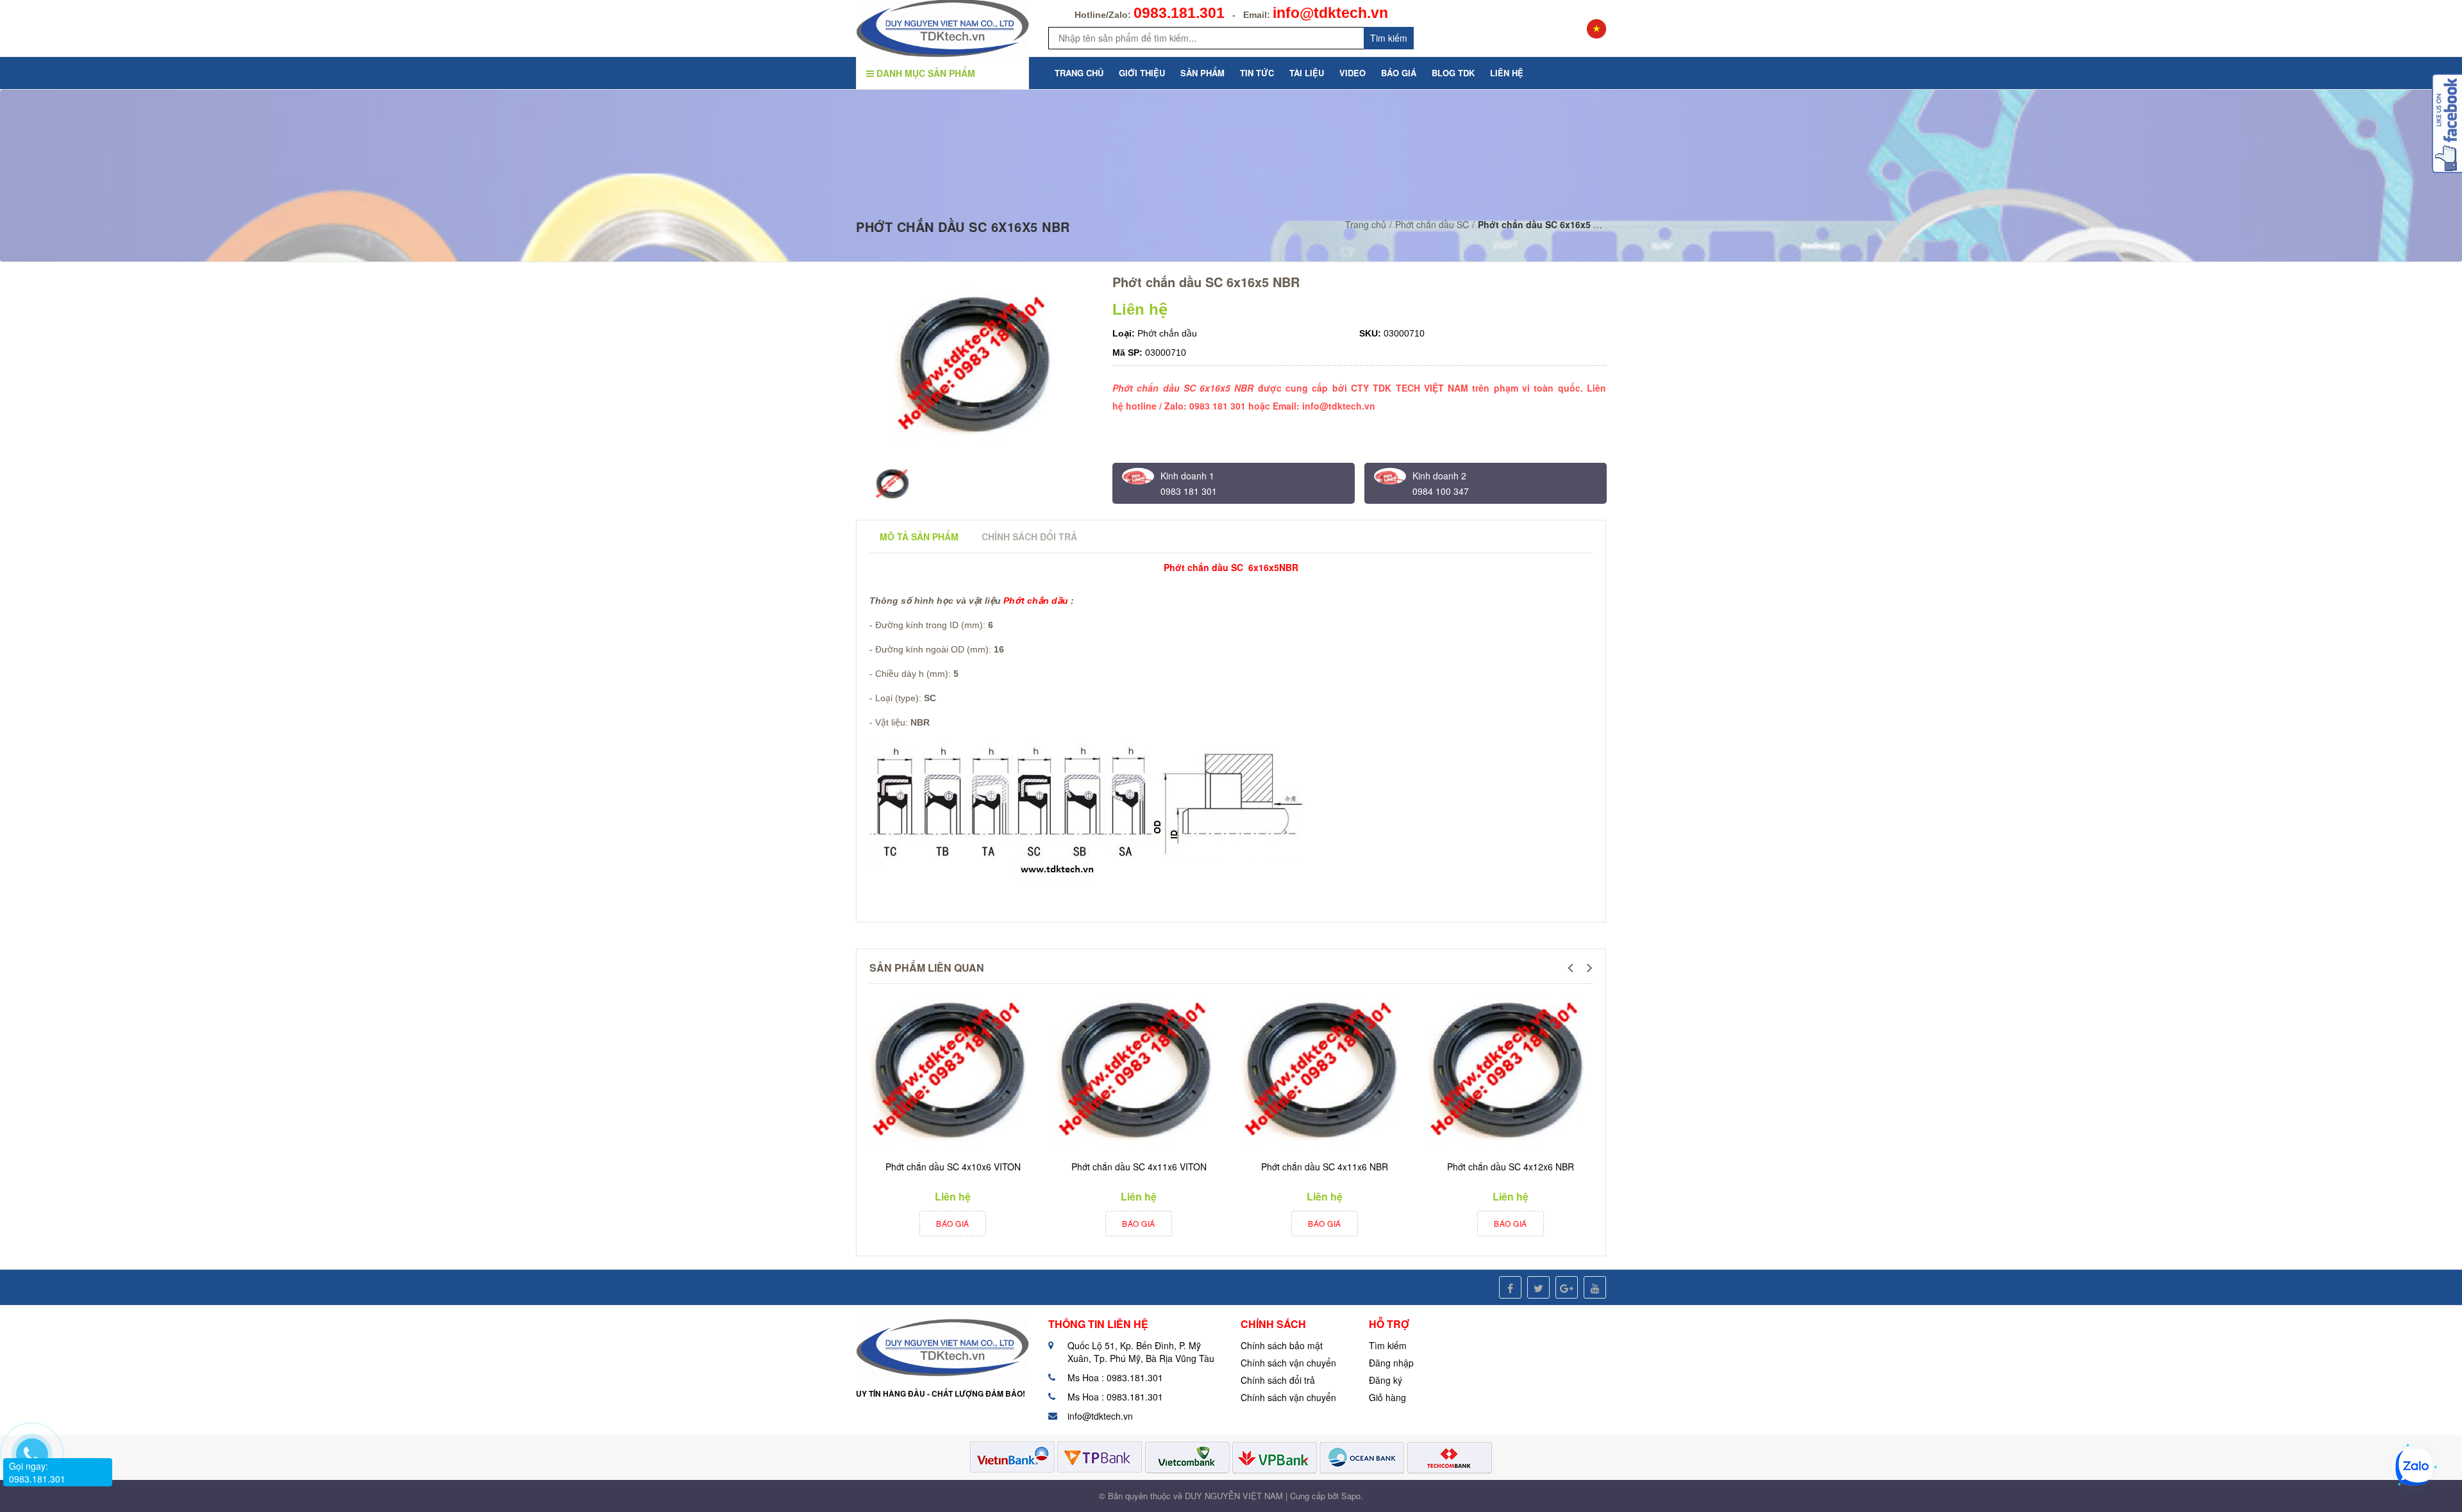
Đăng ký (1386, 1380)
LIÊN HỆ (1507, 73)
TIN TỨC (1257, 73)
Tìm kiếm (1388, 1345)
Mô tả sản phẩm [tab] (919, 536)
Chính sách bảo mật (1282, 1345)
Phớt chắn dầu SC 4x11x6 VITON (1139, 1167)
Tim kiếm (1389, 38)
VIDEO (1352, 73)
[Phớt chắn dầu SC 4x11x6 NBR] (1321, 1072)
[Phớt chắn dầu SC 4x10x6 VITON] (950, 1072)
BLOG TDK (1453, 73)
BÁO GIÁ (1399, 73)
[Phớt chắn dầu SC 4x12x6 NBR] (1507, 1072)
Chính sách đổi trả (1278, 1380)
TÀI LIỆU (1307, 73)
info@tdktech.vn (1330, 13)
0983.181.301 (1179, 13)
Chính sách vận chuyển (1288, 1363)
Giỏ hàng (1387, 1397)
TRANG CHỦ (1079, 73)
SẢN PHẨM (1202, 73)
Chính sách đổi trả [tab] (1029, 536)
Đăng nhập (1391, 1363)
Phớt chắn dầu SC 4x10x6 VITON (953, 1167)
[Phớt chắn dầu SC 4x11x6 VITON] (1135, 1072)
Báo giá (953, 1223)
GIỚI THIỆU (1142, 73)
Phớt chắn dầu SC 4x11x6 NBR (1325, 1167)
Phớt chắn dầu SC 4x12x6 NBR (1511, 1167)
